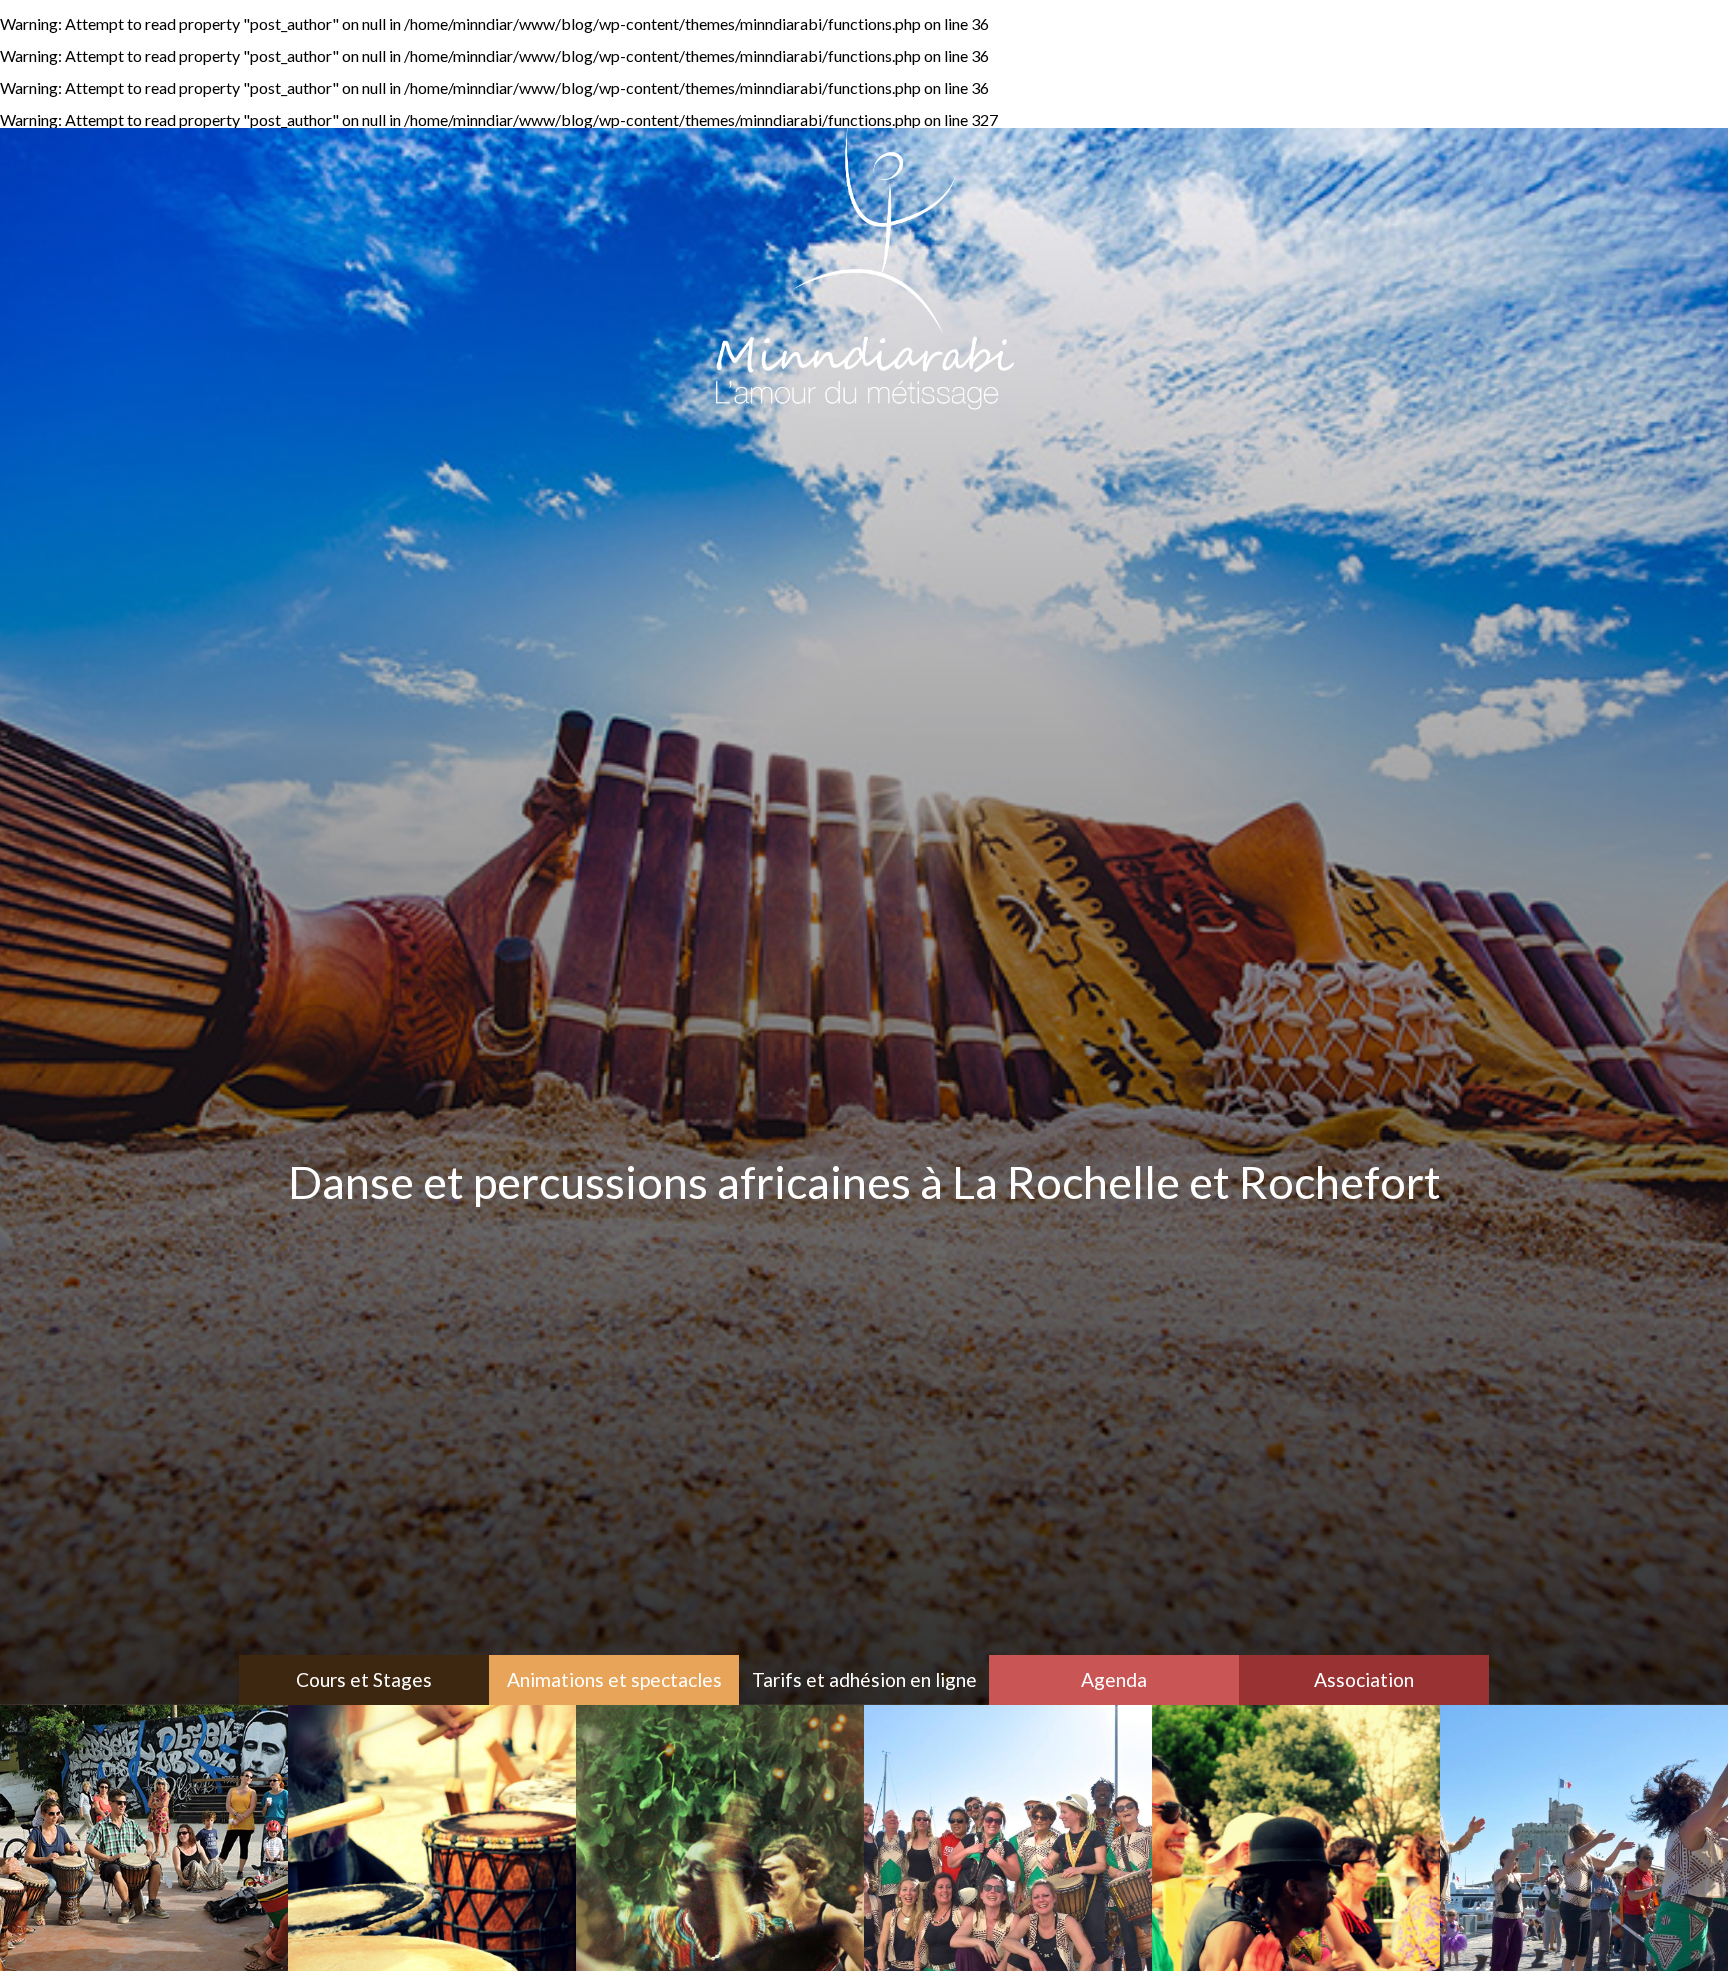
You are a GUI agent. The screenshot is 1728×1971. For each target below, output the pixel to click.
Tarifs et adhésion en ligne (864, 1679)
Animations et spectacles (614, 1679)
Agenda (1114, 1679)
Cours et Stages (364, 1679)
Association (1364, 1679)
